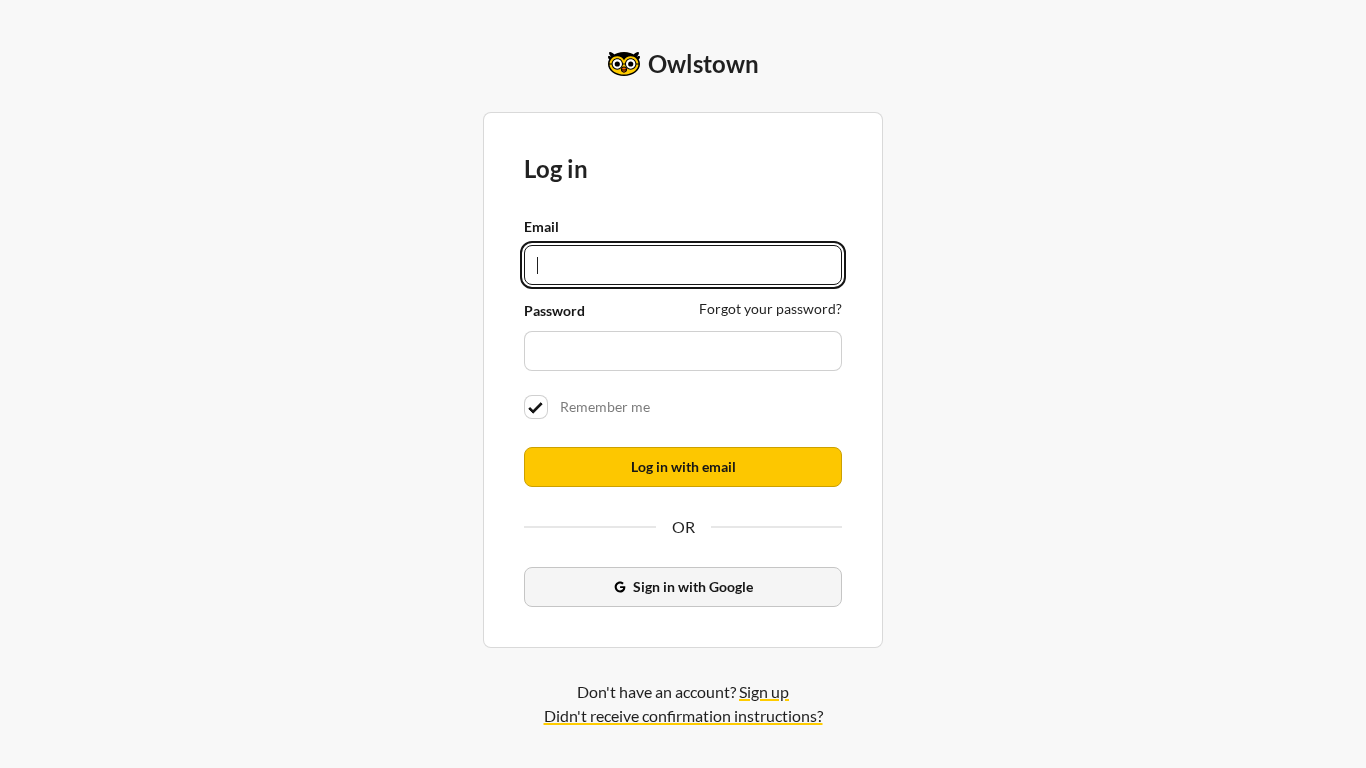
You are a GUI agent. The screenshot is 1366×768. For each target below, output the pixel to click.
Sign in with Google (693, 586)
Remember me (602, 406)
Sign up (764, 691)
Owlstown (703, 63)
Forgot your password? (770, 308)
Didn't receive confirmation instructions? (683, 715)
